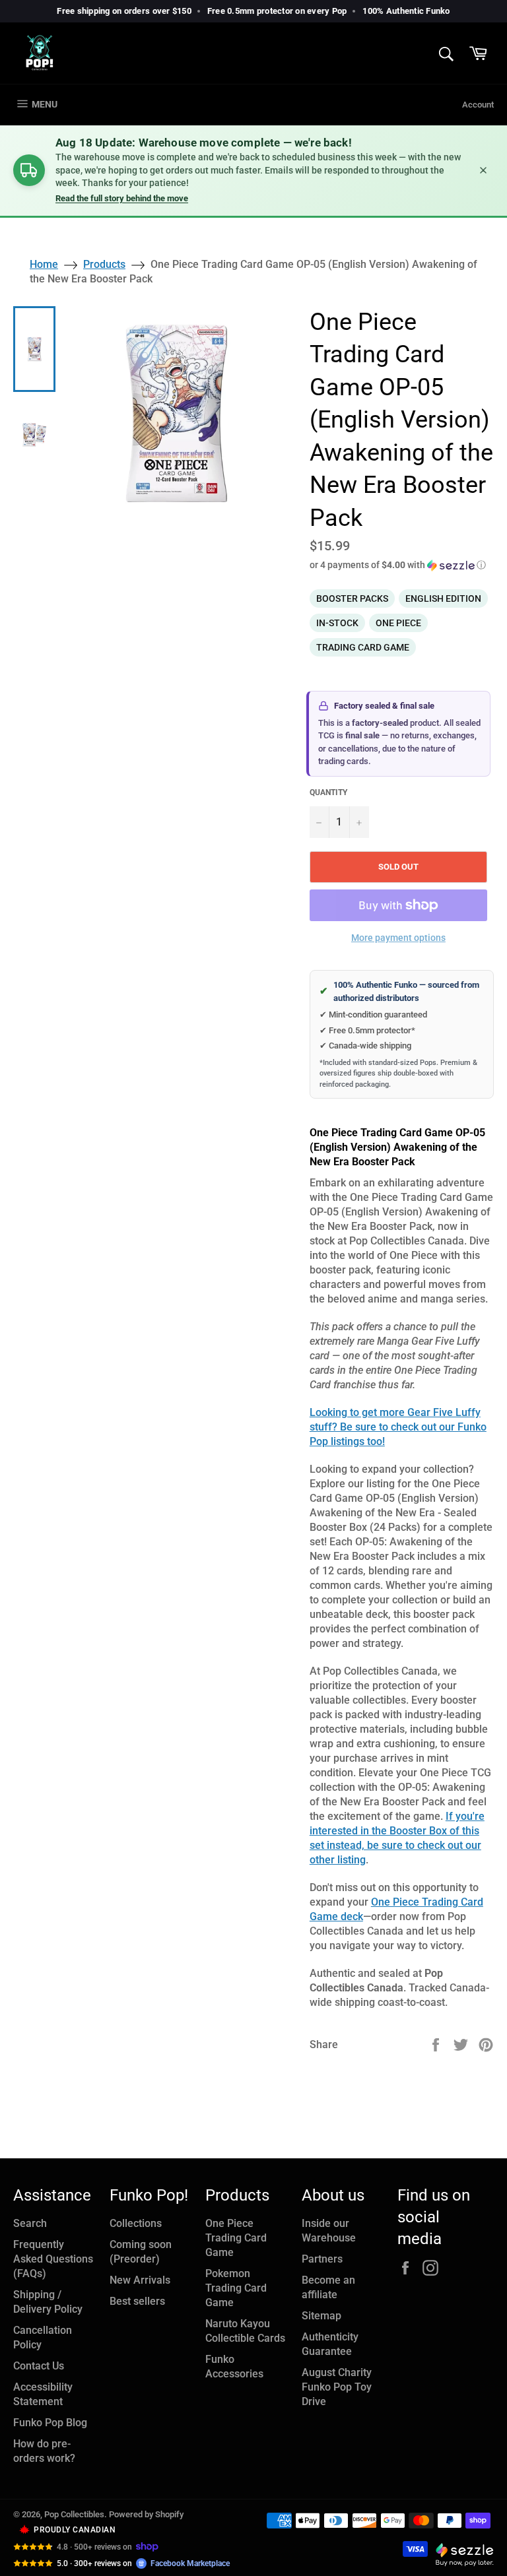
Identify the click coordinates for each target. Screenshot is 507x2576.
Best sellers (137, 2301)
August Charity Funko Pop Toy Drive (337, 2387)
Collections (136, 2223)
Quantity (328, 792)
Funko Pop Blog (50, 2423)
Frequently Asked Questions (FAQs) (53, 2259)
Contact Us (39, 2366)
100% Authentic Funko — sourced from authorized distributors (399, 991)
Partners (322, 2259)
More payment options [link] (398, 938)
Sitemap (321, 2316)
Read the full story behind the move (122, 198)
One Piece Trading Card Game (236, 2238)
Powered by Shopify (146, 2514)
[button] (402, 565)
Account (478, 105)
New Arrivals (140, 2280)
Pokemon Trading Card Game (236, 2288)
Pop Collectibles (74, 2514)
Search (30, 2223)
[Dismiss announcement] (483, 170)
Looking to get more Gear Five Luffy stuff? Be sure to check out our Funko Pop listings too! (398, 1427)
